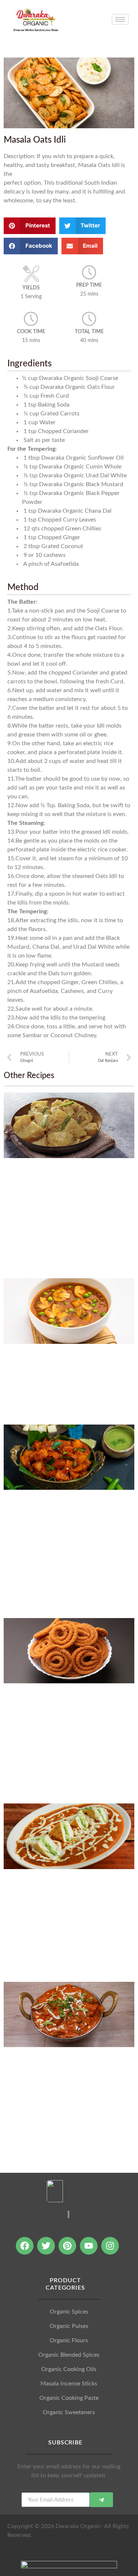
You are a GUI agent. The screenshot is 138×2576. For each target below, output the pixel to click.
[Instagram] (110, 2246)
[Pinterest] (67, 2246)
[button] (30, 226)
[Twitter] (46, 2246)
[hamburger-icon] (120, 19)
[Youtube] (89, 2246)
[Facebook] (25, 2246)
